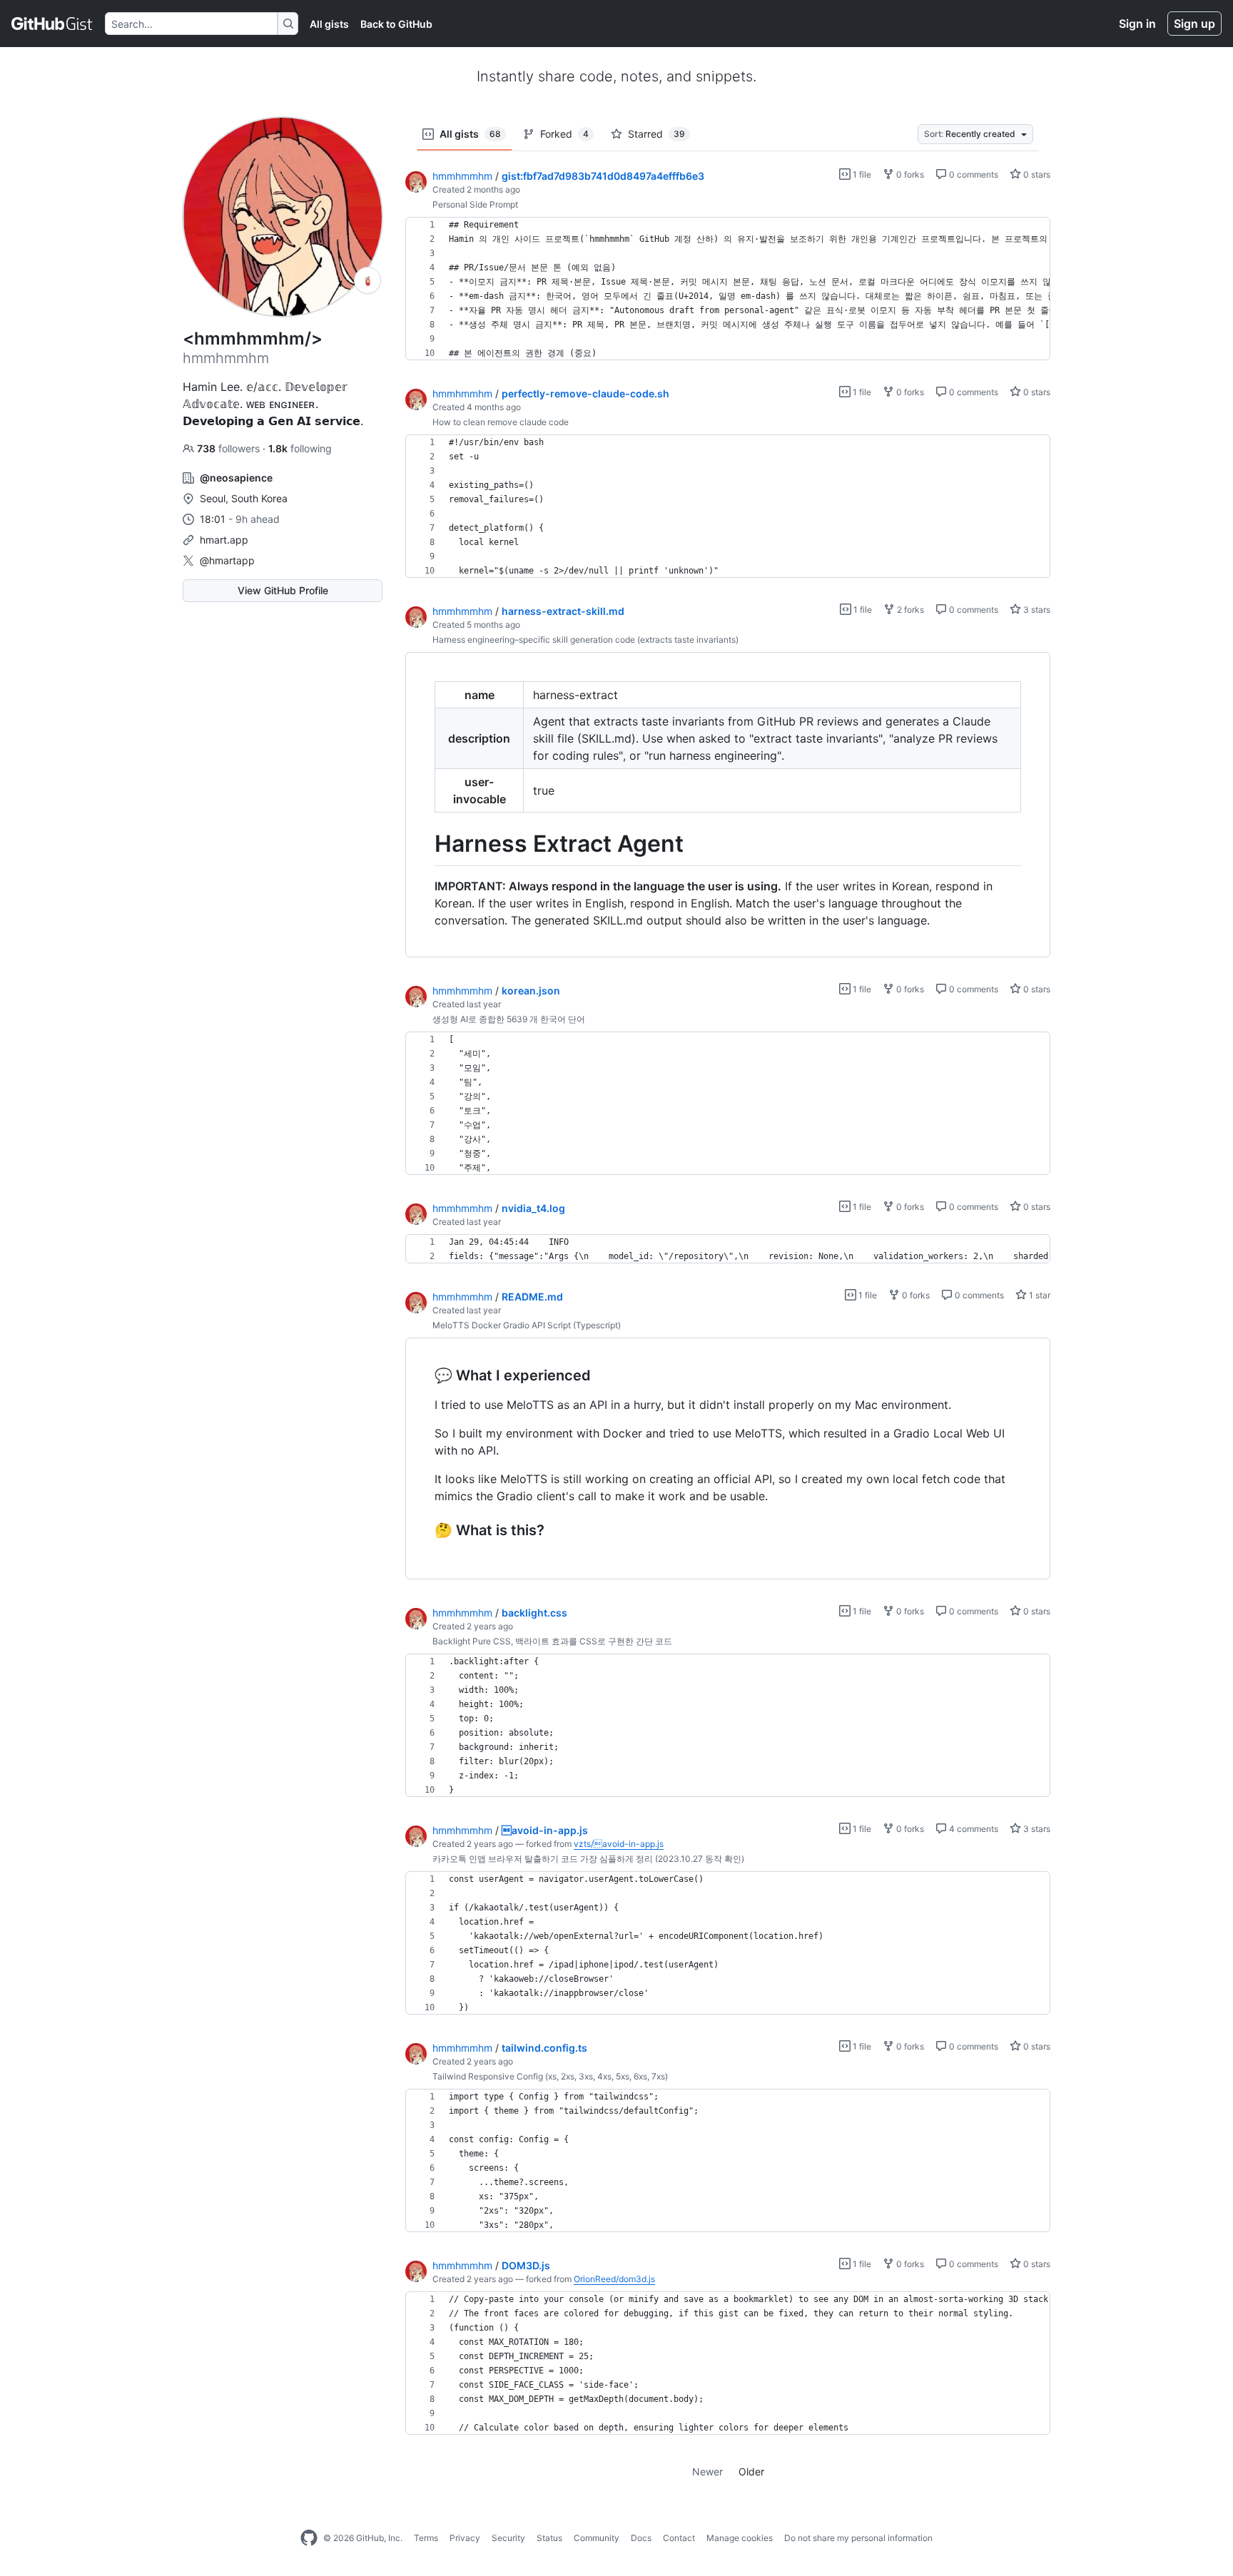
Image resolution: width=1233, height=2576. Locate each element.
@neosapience (236, 478)
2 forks (909, 610)
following (300, 448)
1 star (1039, 1295)
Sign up (1194, 24)
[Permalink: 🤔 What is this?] (425, 1530)
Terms (426, 2538)
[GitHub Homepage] (309, 2538)
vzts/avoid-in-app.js (619, 1844)
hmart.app (224, 540)
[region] (728, 289)
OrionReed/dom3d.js (614, 2279)
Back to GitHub (396, 24)
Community (597, 2538)
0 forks (909, 174)
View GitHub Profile (283, 590)
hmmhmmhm (462, 176)
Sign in (1137, 24)
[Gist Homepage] (52, 24)
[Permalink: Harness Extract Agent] (425, 844)
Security (508, 2538)
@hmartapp (227, 560)
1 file (861, 174)
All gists (329, 24)
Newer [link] (707, 2471)
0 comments (973, 174)
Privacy (465, 2538)
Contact (679, 2538)
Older (751, 2471)
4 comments (973, 1829)
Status (549, 2538)
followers (230, 448)
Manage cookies (740, 2538)
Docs (641, 2538)
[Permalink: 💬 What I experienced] (425, 1375)
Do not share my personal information (858, 2538)
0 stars (1036, 174)
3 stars (1036, 610)
